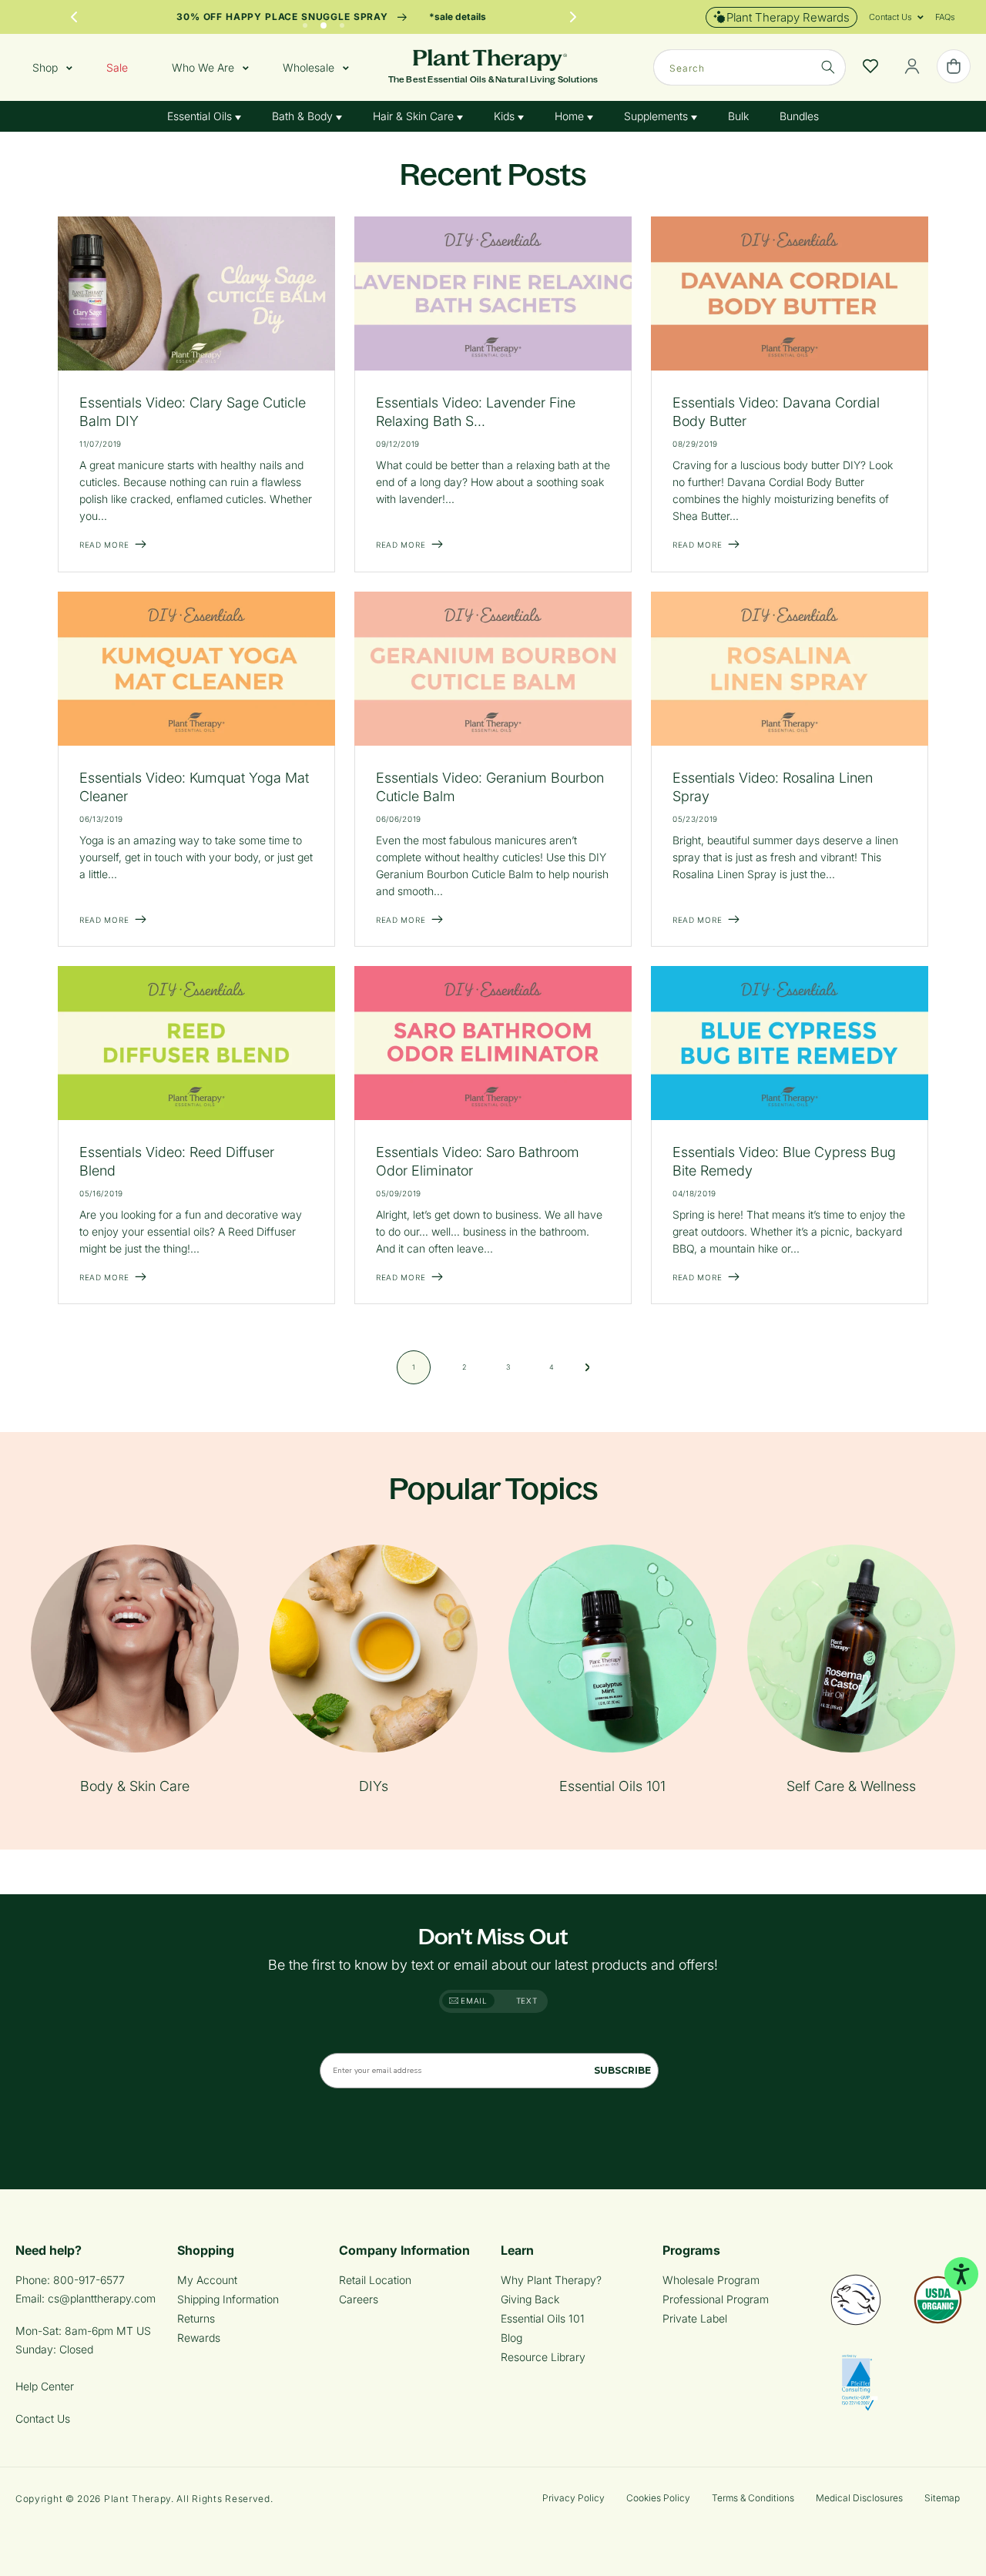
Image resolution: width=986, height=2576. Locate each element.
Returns (196, 2318)
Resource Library (543, 2357)
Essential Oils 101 (543, 2318)
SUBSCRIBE (622, 2070)
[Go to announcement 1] (305, 22)
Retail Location (375, 2280)
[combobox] (750, 67)
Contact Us (43, 2418)
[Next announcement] (573, 17)
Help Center (45, 2386)
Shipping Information (228, 2299)
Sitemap (942, 2498)
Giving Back (530, 2299)
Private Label (695, 2318)
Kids (506, 116)
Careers (359, 2299)
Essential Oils (201, 116)
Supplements (657, 116)
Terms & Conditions (753, 2498)
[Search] (828, 67)
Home (571, 116)
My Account (207, 2280)
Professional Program (716, 2299)
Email (473, 2001)
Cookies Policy (658, 2498)
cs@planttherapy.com (102, 2298)
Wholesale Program (711, 2280)
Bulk (738, 116)
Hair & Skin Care (415, 116)
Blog (511, 2338)
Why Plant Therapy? (551, 2280)
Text (527, 2001)
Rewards (199, 2338)
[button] (890, 17)
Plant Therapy (138, 2499)
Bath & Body (304, 116)
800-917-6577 (89, 2280)
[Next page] (588, 1367)
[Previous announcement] (74, 17)
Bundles (799, 116)
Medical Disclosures (859, 2498)
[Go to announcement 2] (324, 22)
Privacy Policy (573, 2498)
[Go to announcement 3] (342, 22)
